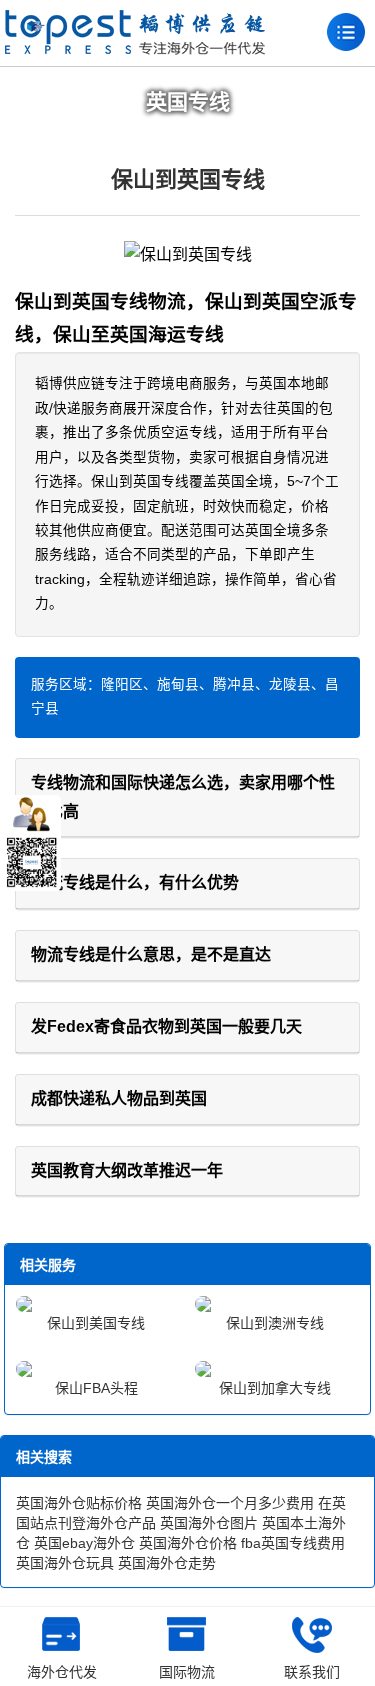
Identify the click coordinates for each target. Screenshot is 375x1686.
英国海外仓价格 (188, 1543)
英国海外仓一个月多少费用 (230, 1503)
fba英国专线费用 (293, 1543)
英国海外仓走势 (167, 1563)
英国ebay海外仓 (84, 1543)
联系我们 (312, 1672)
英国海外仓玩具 (65, 1563)
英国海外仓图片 (209, 1523)
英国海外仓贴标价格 (79, 1503)
